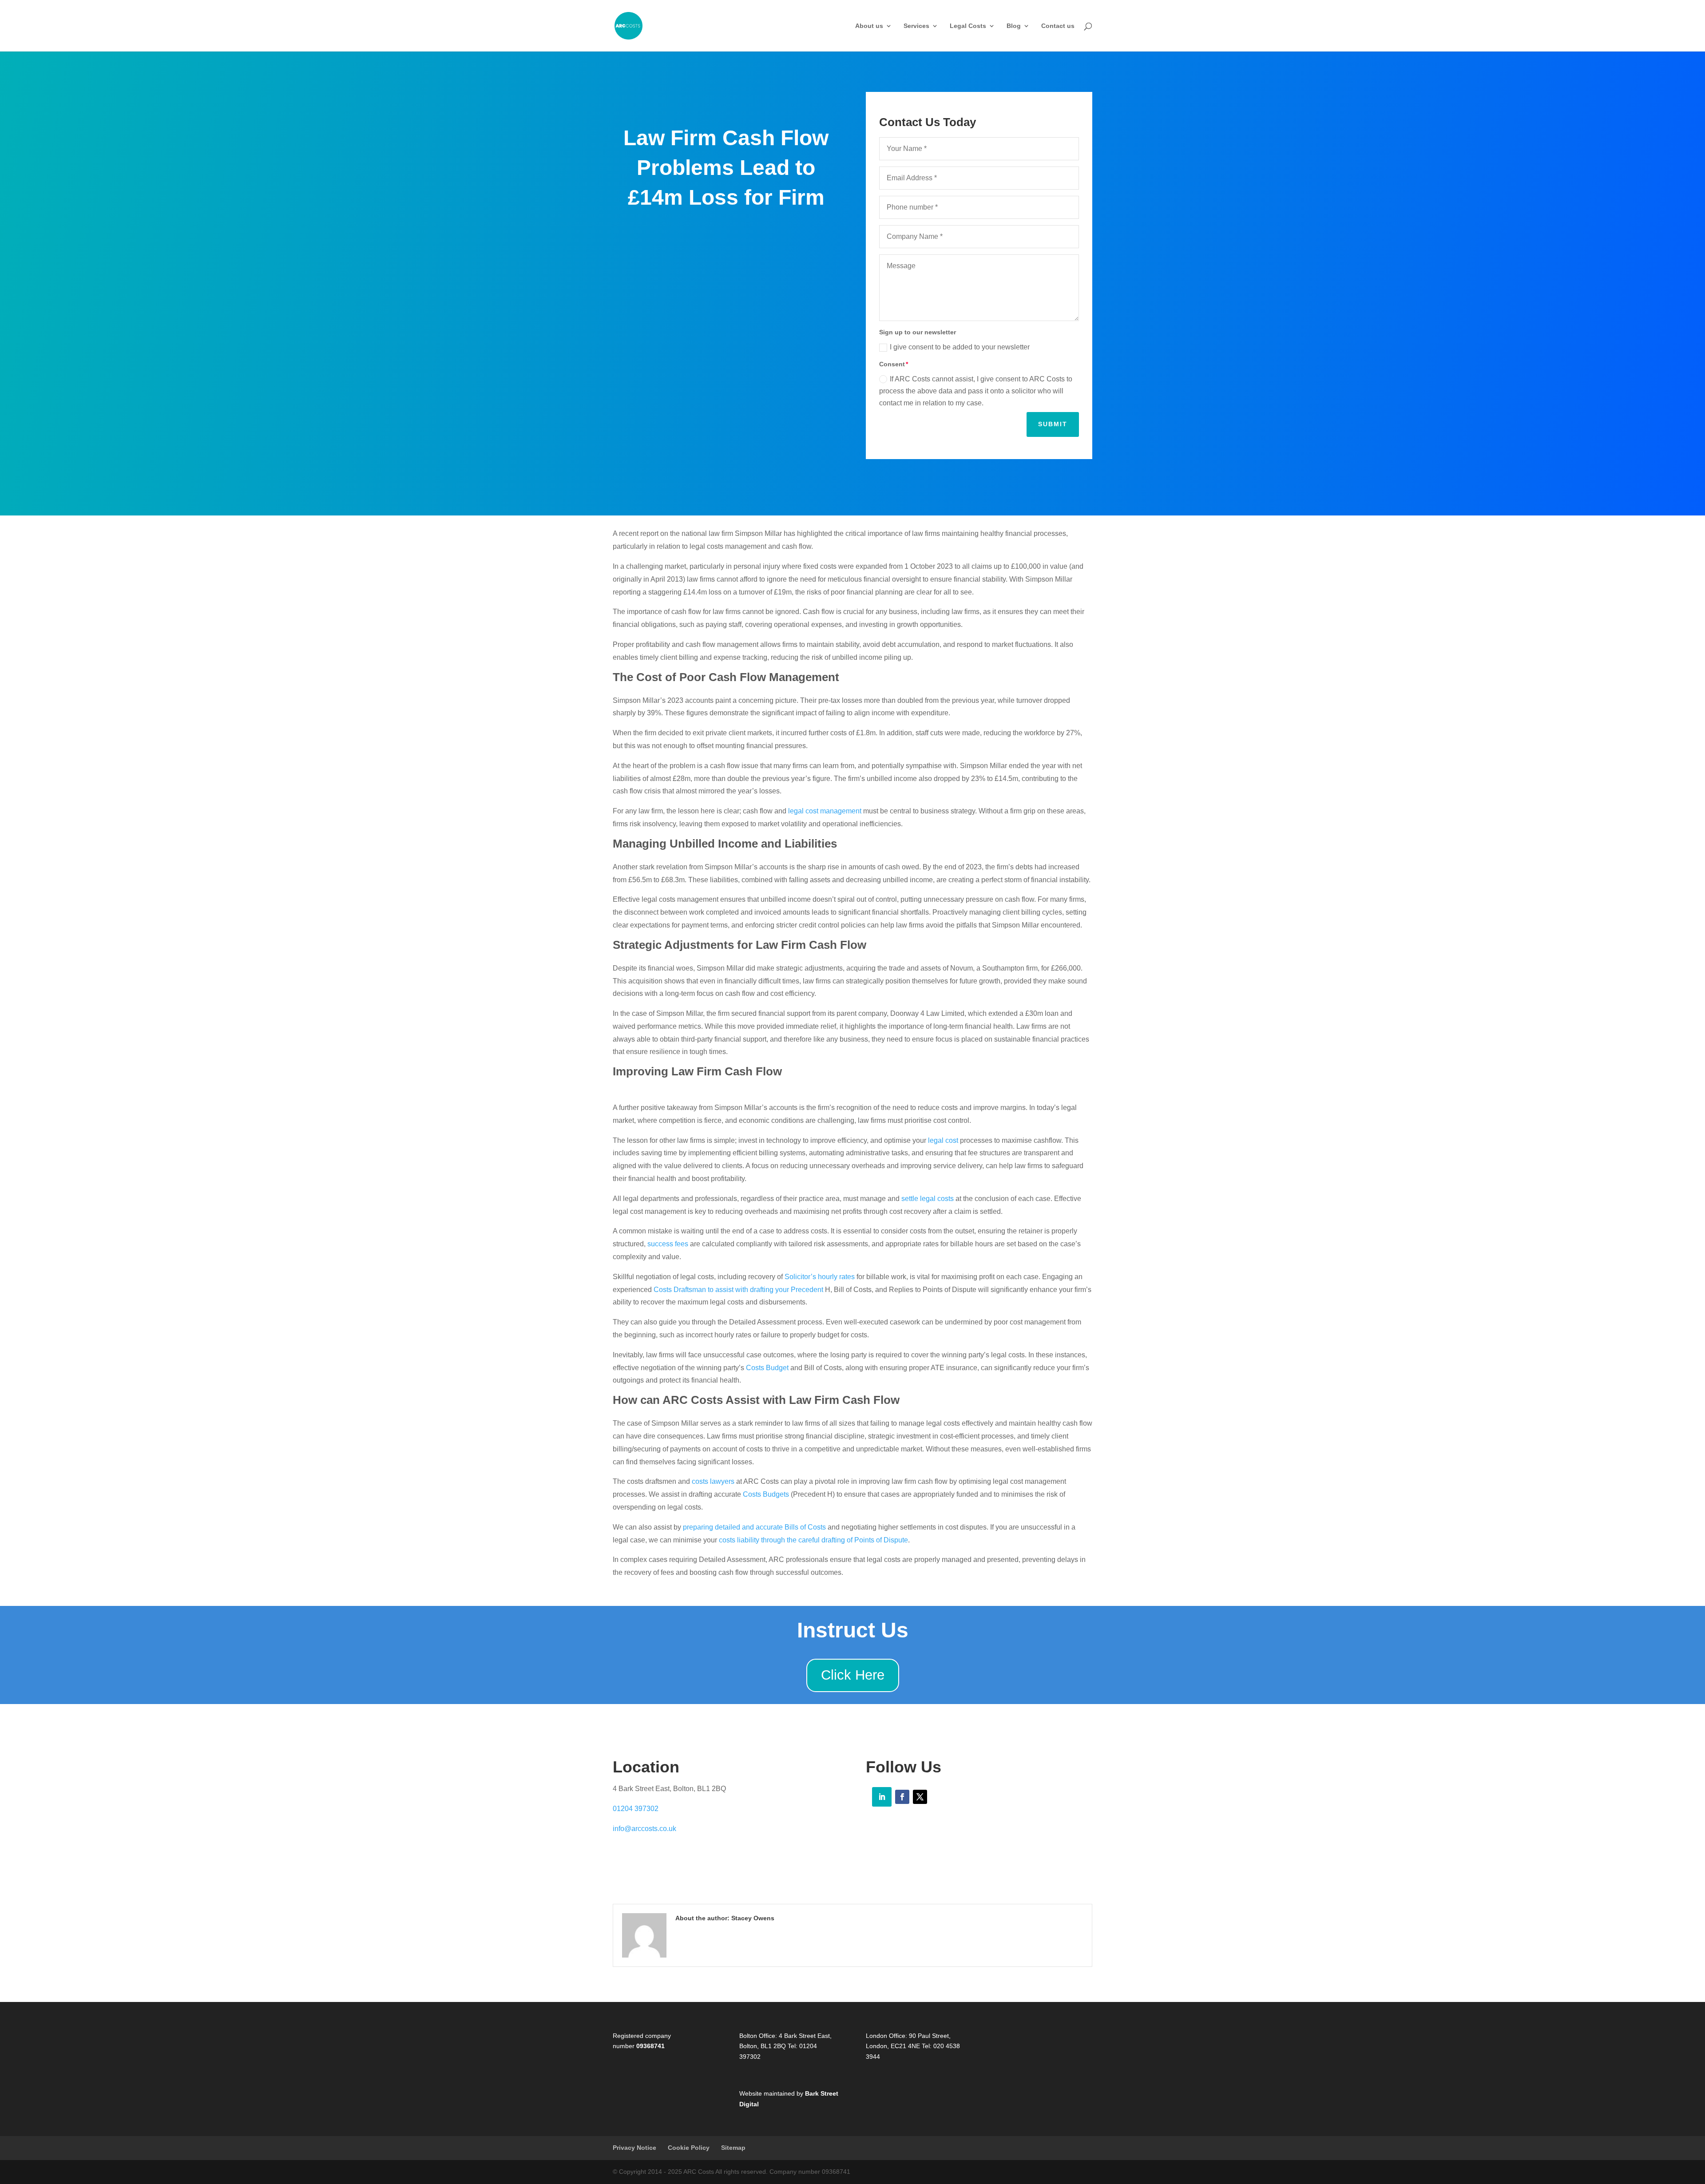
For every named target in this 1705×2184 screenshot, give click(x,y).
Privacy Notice (634, 2148)
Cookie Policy (689, 2148)
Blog (1014, 26)
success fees (668, 1244)
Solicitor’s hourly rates (820, 1277)
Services (916, 26)
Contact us (1058, 26)
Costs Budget (767, 1368)
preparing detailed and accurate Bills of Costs (754, 1527)
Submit (1053, 424)
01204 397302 (636, 1809)
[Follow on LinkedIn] (882, 1797)
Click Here (853, 1675)
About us (869, 26)
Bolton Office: (758, 2036)
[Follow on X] (920, 1797)
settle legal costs (928, 1199)
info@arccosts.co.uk (644, 1829)
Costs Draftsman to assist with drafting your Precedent (738, 1290)
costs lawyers (713, 1481)
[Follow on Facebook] (902, 1797)
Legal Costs (968, 26)
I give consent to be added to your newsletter (960, 347)
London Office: (886, 2036)
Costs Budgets (766, 1494)
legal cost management (825, 811)
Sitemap (733, 2148)
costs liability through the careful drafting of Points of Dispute (813, 1540)
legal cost (943, 1140)
